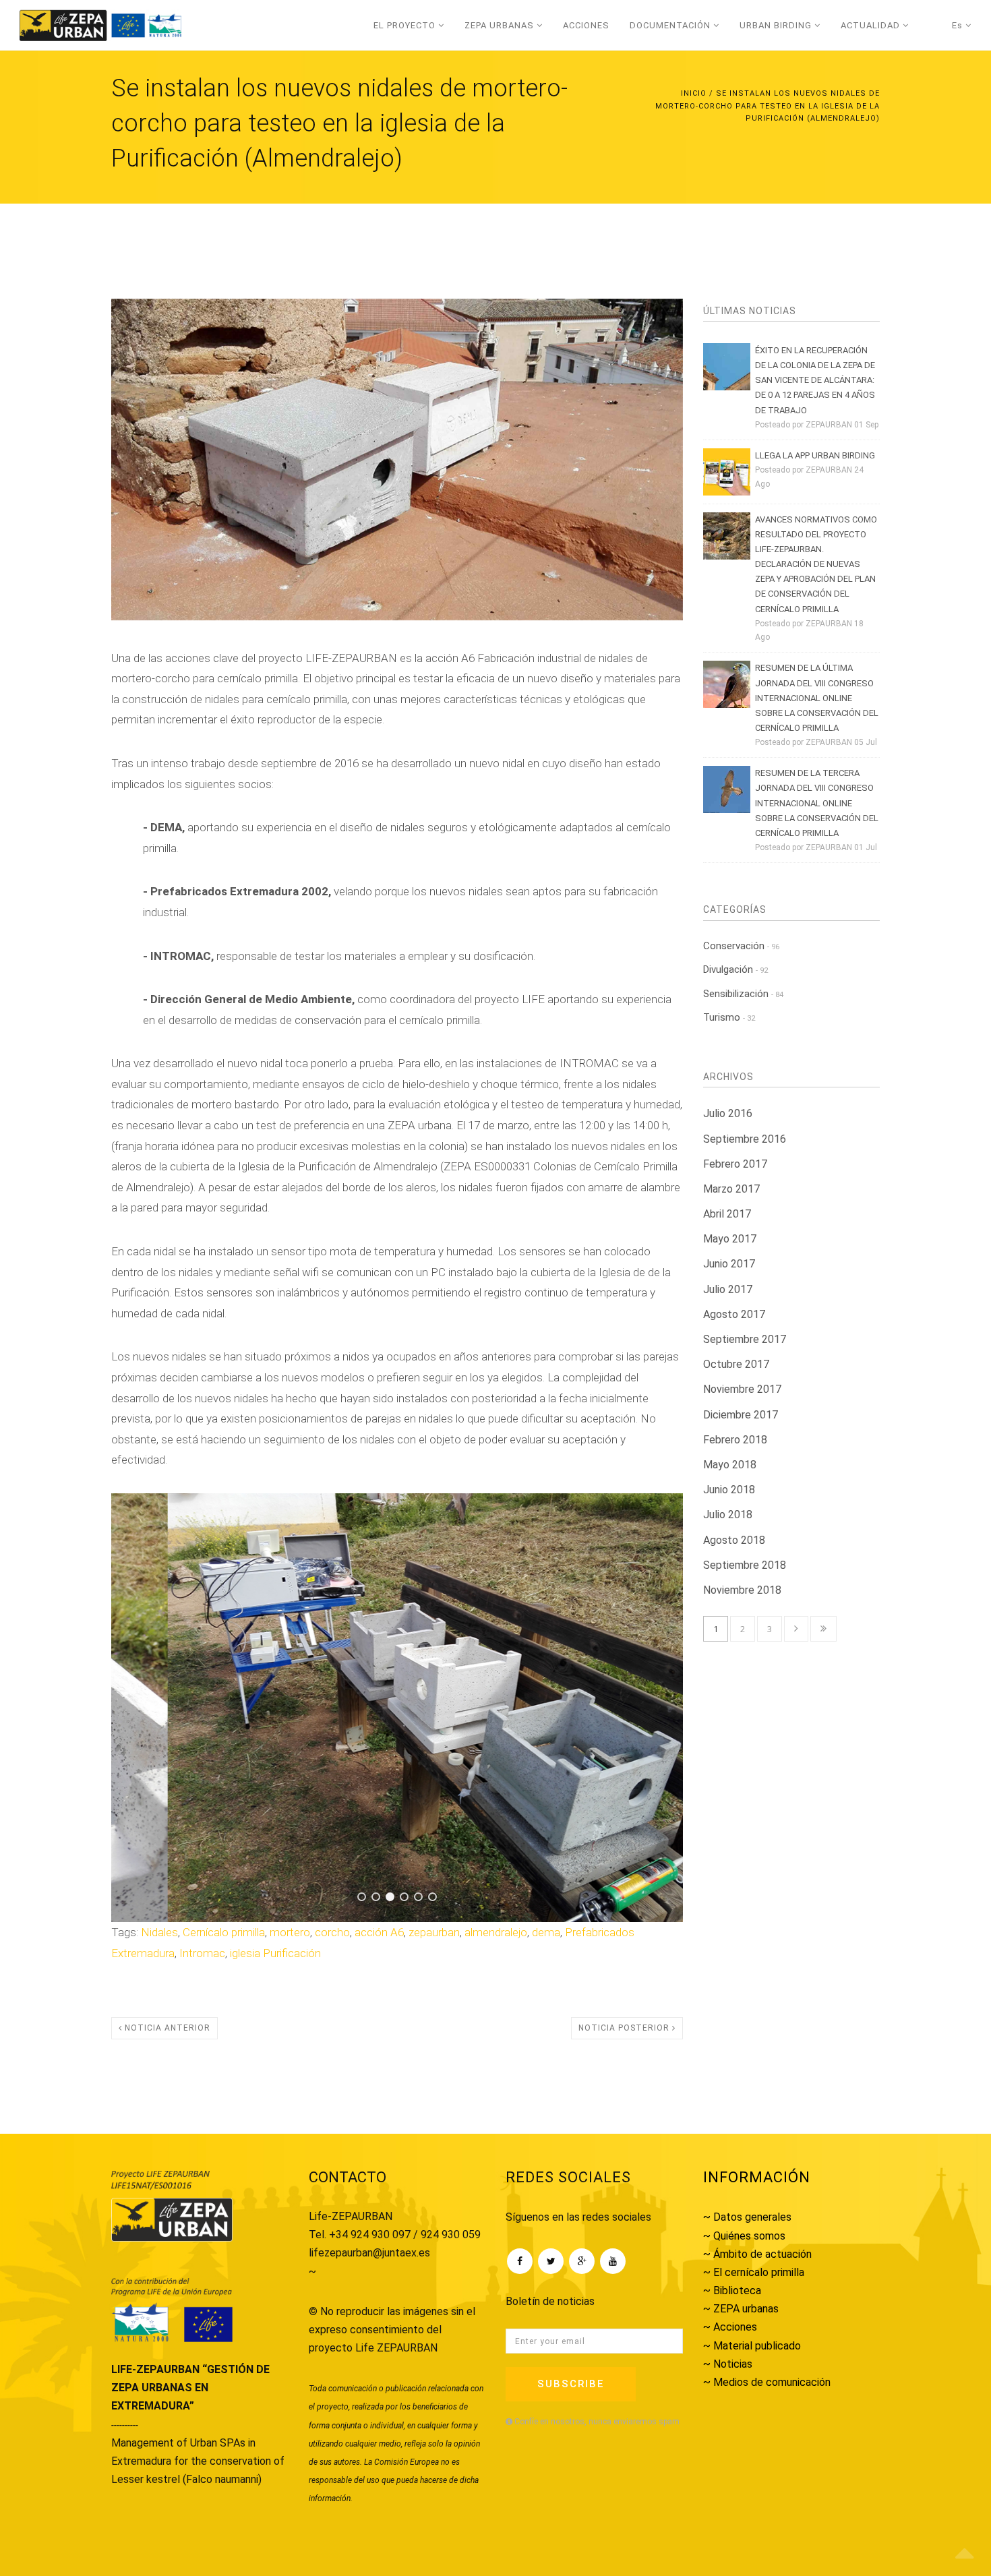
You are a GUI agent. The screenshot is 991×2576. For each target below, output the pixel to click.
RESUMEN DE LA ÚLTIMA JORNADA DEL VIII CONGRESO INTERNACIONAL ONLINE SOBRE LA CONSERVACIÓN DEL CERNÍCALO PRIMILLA (817, 697)
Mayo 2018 (730, 1465)
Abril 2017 (727, 1214)
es (959, 25)
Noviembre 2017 (742, 1389)
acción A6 (379, 1932)
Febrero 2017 (735, 1164)
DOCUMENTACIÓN (671, 25)
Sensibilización (743, 994)
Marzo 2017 (731, 1189)
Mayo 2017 (730, 1239)
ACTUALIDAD (872, 25)
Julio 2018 (728, 1515)
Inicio (694, 93)
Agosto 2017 (734, 1314)
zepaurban (434, 1932)
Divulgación (735, 969)
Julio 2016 (728, 1113)
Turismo (729, 1017)
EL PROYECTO (406, 25)
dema (546, 1932)
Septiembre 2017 (745, 1339)
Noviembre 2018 (742, 1590)
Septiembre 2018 (745, 1565)
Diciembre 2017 (741, 1415)
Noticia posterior (625, 2028)
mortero (290, 1932)
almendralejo (496, 1932)
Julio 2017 (728, 1289)
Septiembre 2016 (745, 1139)
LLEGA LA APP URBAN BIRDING (815, 455)
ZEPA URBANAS (501, 25)
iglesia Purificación (275, 1953)
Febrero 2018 (735, 1440)
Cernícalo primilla (224, 1932)
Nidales (159, 1932)
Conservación (741, 946)
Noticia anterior (166, 2028)
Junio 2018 (729, 1490)
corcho (332, 1932)
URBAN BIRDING (777, 25)
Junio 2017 (729, 1264)
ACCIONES (586, 25)
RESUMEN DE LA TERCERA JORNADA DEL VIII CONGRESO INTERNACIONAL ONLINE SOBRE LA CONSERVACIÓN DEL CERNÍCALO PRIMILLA (817, 803)
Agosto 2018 (734, 1540)
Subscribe (571, 2384)
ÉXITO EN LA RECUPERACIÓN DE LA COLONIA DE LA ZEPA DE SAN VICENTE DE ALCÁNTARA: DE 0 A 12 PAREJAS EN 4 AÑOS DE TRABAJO (815, 380)
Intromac (202, 1953)
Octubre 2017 (736, 1364)
